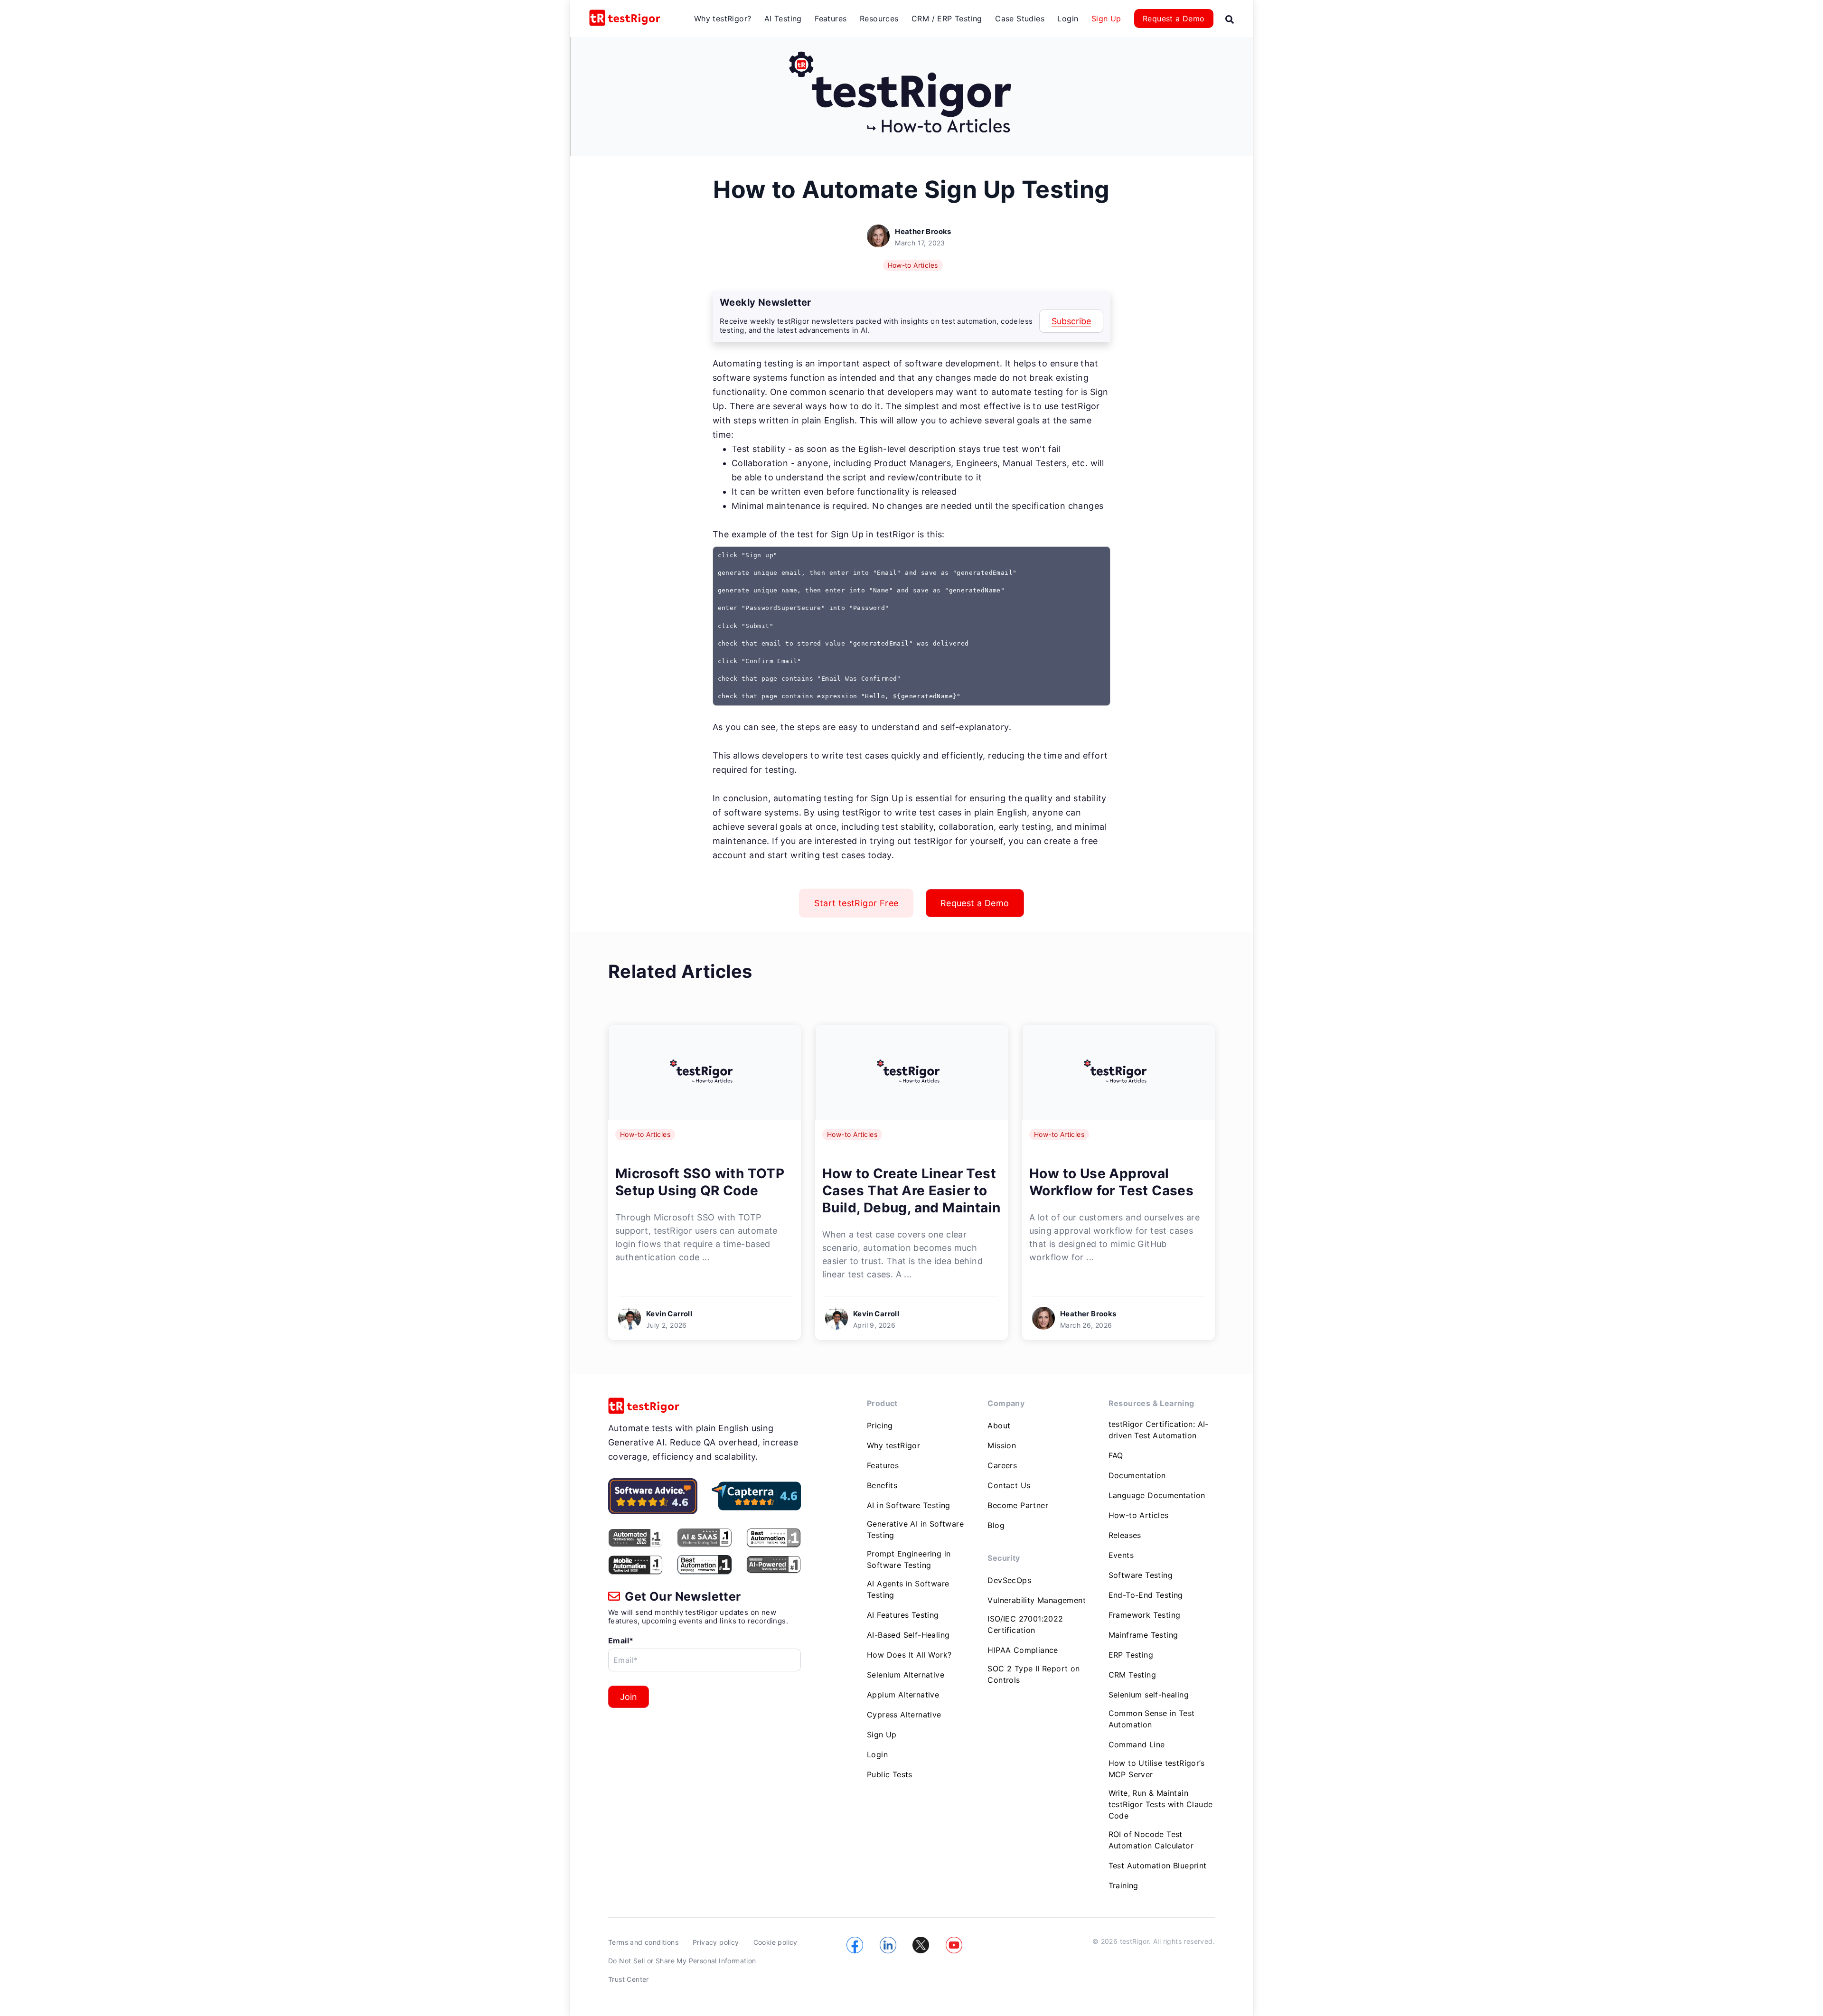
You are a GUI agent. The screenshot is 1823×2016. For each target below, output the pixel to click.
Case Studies (1020, 19)
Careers (1002, 1465)
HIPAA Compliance (1023, 1650)
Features (831, 19)
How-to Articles (913, 265)
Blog (996, 1525)
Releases (1125, 1535)
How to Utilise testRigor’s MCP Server (1156, 1769)
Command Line (1137, 1744)
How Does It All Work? (909, 1655)
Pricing (880, 1425)
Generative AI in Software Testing (915, 1529)
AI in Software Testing (909, 1505)
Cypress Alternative (904, 1715)
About (999, 1425)
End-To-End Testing (1146, 1595)
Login (1068, 19)
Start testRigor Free (856, 903)
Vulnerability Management (1037, 1600)
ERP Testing (1131, 1655)
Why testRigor (893, 1445)
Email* (621, 1641)
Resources (879, 19)
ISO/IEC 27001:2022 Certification (1025, 1624)
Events (1121, 1555)
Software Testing (1141, 1575)
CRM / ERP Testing (947, 19)
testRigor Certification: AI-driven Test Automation (1159, 1430)
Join (629, 1697)
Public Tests (890, 1774)
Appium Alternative (903, 1695)
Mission (1002, 1445)
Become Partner (1018, 1505)
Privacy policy (716, 1942)
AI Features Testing (903, 1615)
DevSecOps (1009, 1580)
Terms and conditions (643, 1942)
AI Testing (783, 19)
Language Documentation (1157, 1495)
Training (1123, 1885)
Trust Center (629, 1979)
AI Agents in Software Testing (908, 1589)
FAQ (1116, 1455)
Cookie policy (775, 1942)
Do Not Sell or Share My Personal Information (682, 1961)
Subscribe (1071, 321)
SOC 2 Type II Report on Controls (1034, 1674)
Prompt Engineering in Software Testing (909, 1559)
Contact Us (1009, 1485)
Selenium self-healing (1149, 1695)
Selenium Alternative (906, 1675)
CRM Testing (1132, 1675)
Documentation (1137, 1475)
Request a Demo (1174, 19)
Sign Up (1106, 19)
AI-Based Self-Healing (908, 1635)
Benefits (882, 1485)
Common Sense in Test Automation (1152, 1719)
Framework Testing (1145, 1615)
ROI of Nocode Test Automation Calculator (1151, 1840)
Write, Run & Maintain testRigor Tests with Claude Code (1161, 1804)
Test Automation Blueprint (1158, 1866)
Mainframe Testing (1143, 1635)
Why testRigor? (723, 19)
